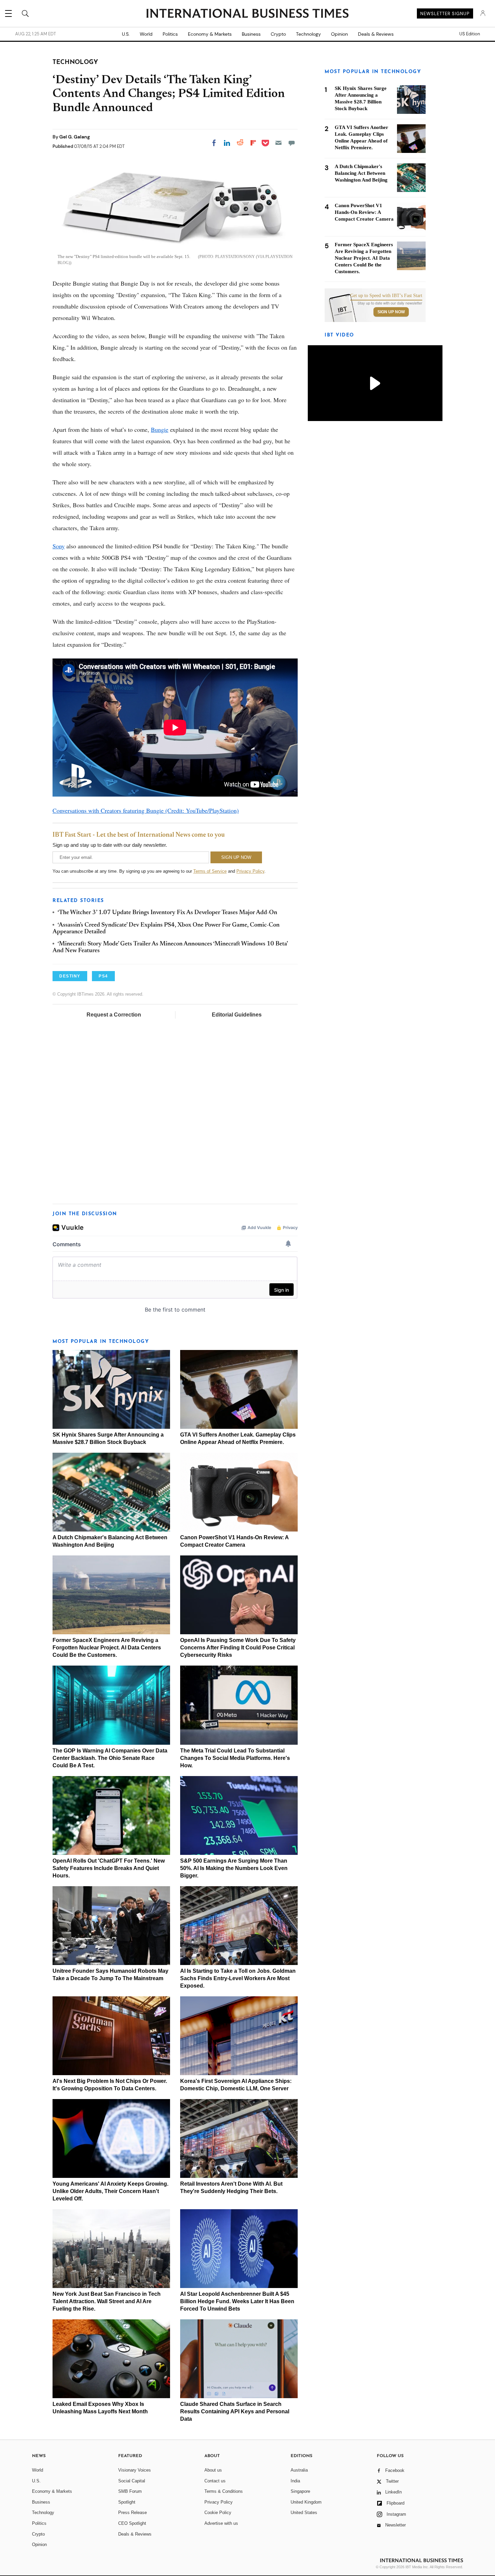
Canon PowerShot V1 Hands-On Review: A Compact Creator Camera (364, 212)
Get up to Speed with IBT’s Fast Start (386, 296)
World (146, 34)
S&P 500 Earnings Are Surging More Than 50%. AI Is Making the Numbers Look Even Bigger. (234, 1868)
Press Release (133, 2513)
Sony (59, 546)
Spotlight (127, 2502)
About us (213, 2470)
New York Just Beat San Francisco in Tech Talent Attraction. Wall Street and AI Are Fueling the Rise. (107, 2301)
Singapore (300, 2491)
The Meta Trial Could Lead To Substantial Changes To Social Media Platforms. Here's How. (235, 1758)
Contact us (215, 2481)
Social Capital (132, 2481)
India (295, 2481)
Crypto (278, 34)
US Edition (470, 34)
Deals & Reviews (376, 34)
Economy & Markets (210, 34)
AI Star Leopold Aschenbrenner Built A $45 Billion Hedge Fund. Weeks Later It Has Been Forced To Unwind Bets (237, 2301)
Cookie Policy (218, 2513)
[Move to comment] (292, 143)
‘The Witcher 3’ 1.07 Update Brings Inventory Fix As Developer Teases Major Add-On (167, 913)
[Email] (278, 143)
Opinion (339, 34)
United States (304, 2513)
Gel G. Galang (75, 137)
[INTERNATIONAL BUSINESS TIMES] (247, 14)
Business (251, 34)
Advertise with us (221, 2523)
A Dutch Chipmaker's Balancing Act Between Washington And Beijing (361, 173)
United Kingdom (306, 2502)
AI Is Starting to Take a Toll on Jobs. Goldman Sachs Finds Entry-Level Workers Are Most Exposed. (238, 1978)
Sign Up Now (391, 312)
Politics (170, 34)
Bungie (160, 429)
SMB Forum (130, 2491)
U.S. (126, 34)
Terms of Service (210, 871)
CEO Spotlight (132, 2523)
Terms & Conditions (224, 2491)
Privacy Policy (250, 871)
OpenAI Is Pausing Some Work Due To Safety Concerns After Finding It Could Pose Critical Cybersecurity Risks (238, 1648)
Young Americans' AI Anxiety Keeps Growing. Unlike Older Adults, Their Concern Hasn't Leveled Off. (110, 2191)
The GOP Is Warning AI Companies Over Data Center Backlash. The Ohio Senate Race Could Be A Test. (110, 1758)
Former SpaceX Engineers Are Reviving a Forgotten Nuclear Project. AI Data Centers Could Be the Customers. (107, 1648)
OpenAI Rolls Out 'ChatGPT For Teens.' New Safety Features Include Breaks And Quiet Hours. (109, 1868)
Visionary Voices (135, 2470)
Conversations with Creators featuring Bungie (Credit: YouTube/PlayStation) (146, 810)
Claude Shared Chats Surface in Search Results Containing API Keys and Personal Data (235, 2411)
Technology (308, 34)
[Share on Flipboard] (253, 143)
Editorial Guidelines (237, 1015)
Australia (299, 2470)
